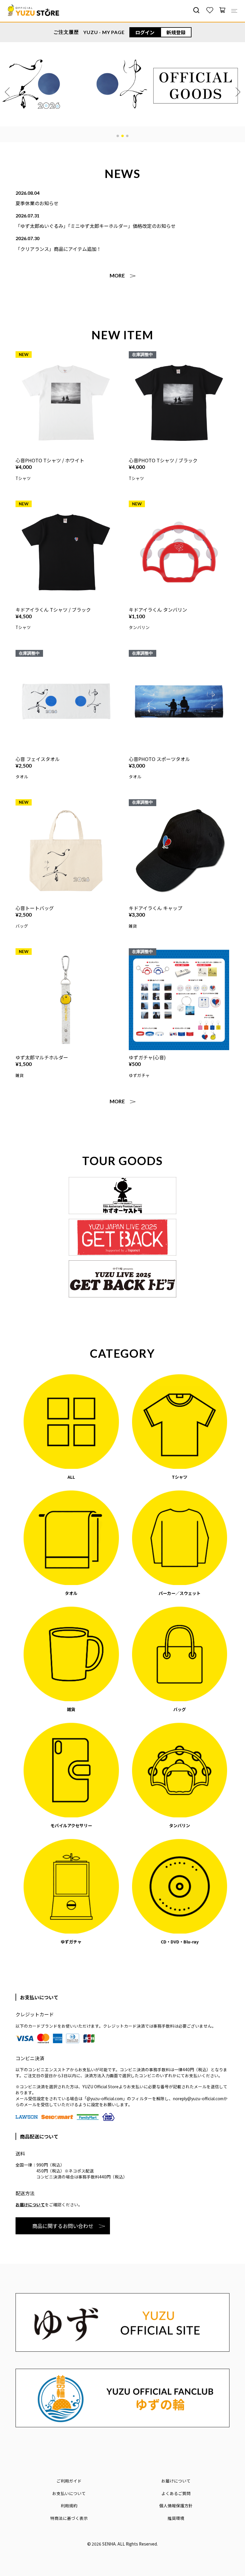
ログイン (145, 32)
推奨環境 (176, 2518)
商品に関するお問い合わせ (63, 2226)
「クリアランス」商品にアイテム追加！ (58, 249)
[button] (118, 136)
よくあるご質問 (176, 2493)
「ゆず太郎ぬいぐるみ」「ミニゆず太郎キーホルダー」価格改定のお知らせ (96, 226)
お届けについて (30, 2204)
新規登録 (176, 32)
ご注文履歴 (66, 32)
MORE (117, 276)
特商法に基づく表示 (69, 2518)
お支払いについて (69, 2493)
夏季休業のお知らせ (37, 203)
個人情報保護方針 (176, 2506)
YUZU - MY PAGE (104, 32)
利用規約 (69, 2506)
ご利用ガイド (69, 2481)
